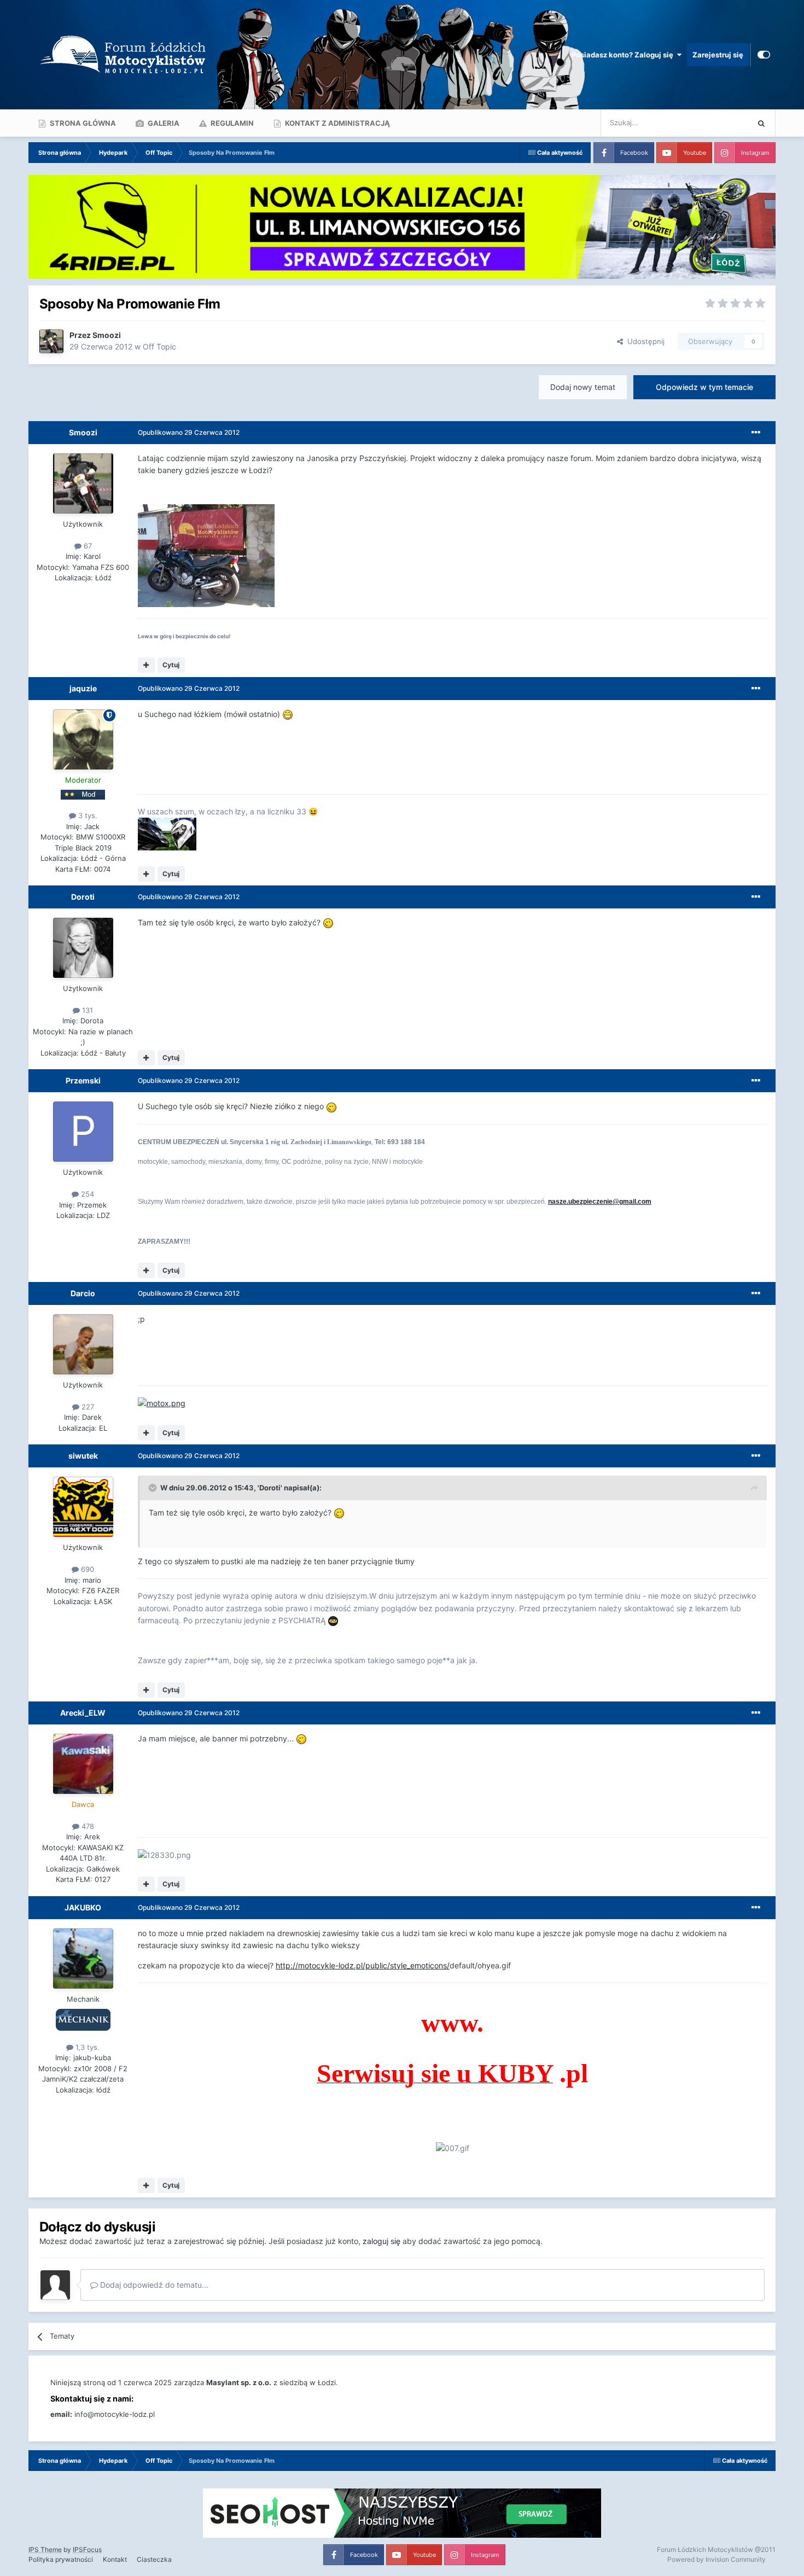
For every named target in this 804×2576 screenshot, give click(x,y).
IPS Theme (45, 2549)
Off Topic (159, 346)
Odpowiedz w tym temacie (704, 387)
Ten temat (718, 123)
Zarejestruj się (718, 55)
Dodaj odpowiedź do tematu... (153, 2285)
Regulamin (231, 123)
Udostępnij (644, 341)
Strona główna (82, 123)
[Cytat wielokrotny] (146, 665)
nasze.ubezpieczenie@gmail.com (600, 1202)
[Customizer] (764, 55)
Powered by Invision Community (716, 2559)
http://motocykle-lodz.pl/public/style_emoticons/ (363, 1965)
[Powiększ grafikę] (206, 555)
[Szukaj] (761, 123)
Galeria (163, 123)
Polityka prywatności (61, 2559)
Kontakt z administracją (337, 123)
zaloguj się (381, 2241)
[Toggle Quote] (154, 1488)
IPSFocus (87, 2549)
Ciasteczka (154, 2559)
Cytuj (171, 665)
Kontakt (115, 2559)
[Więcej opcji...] (756, 433)
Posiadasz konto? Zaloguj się (624, 55)
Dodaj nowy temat (583, 387)
